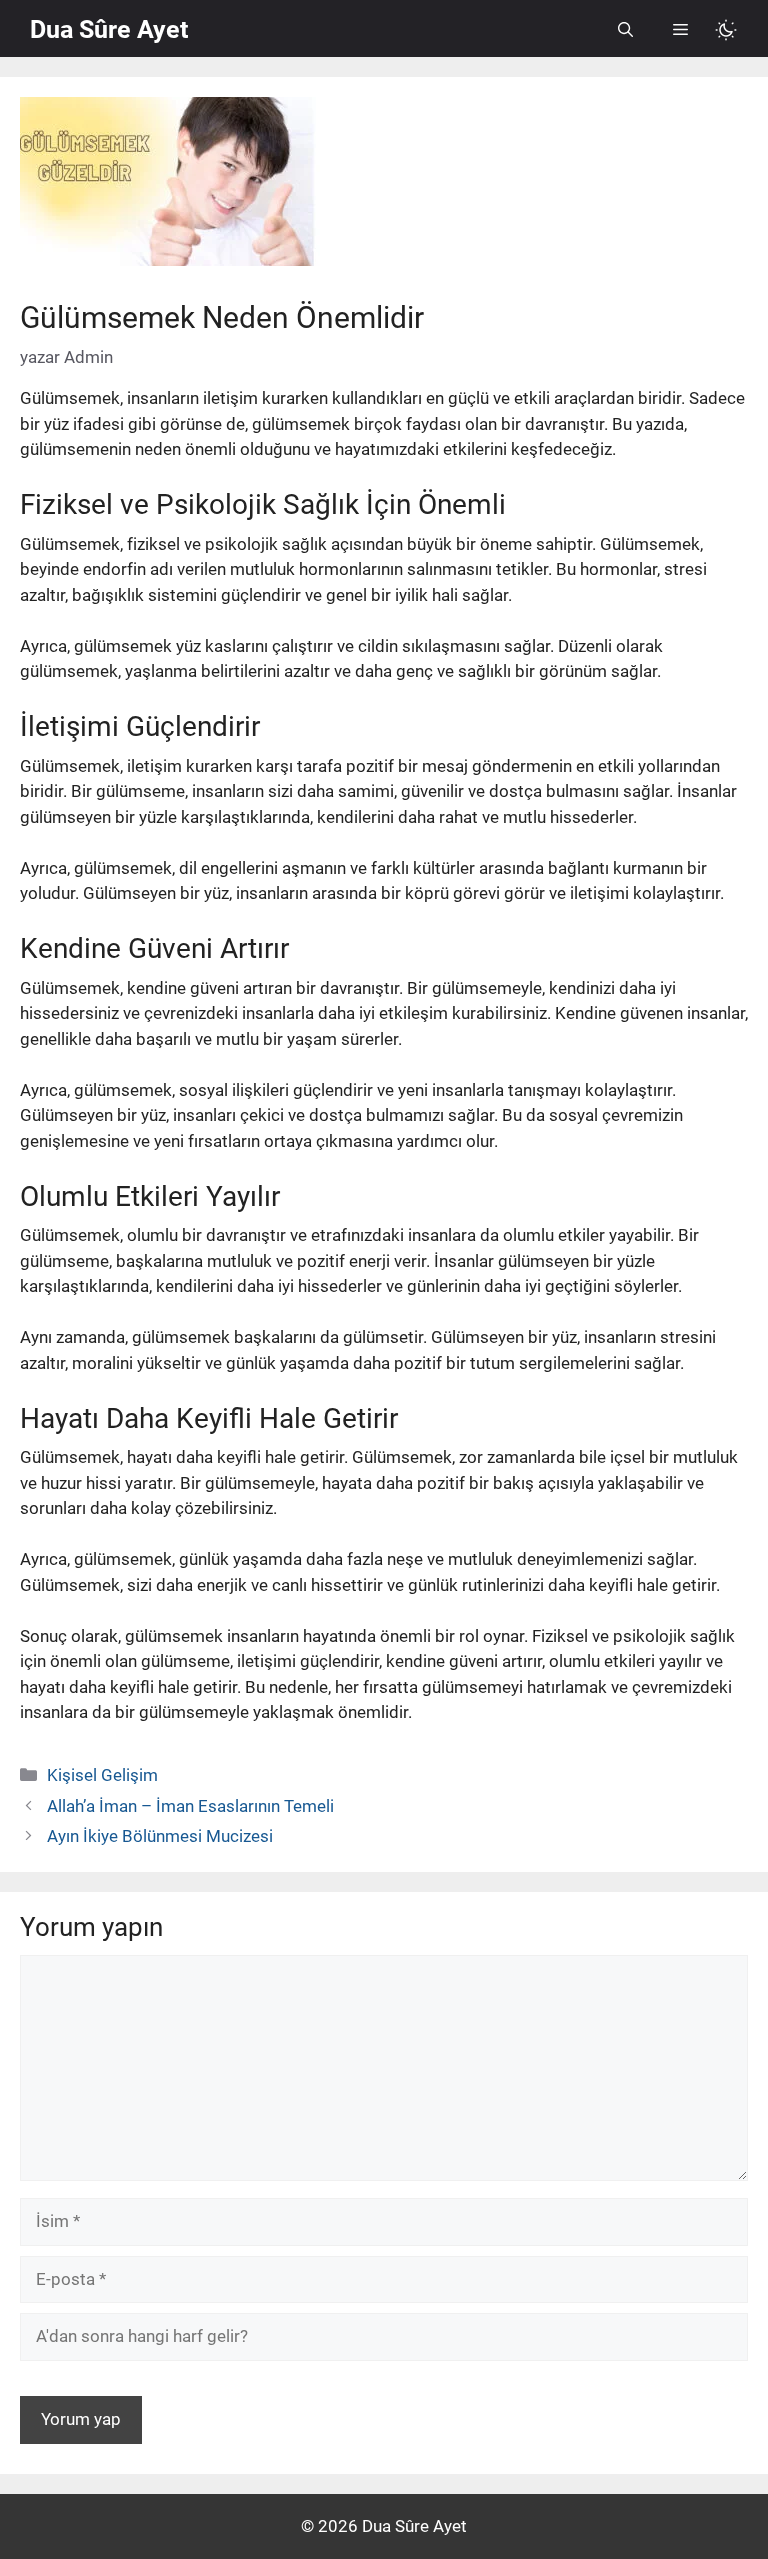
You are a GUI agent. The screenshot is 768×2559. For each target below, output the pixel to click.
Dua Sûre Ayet (109, 29)
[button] (625, 30)
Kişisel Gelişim (102, 1775)
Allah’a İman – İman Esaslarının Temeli (190, 1806)
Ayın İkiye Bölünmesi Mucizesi (160, 1836)
